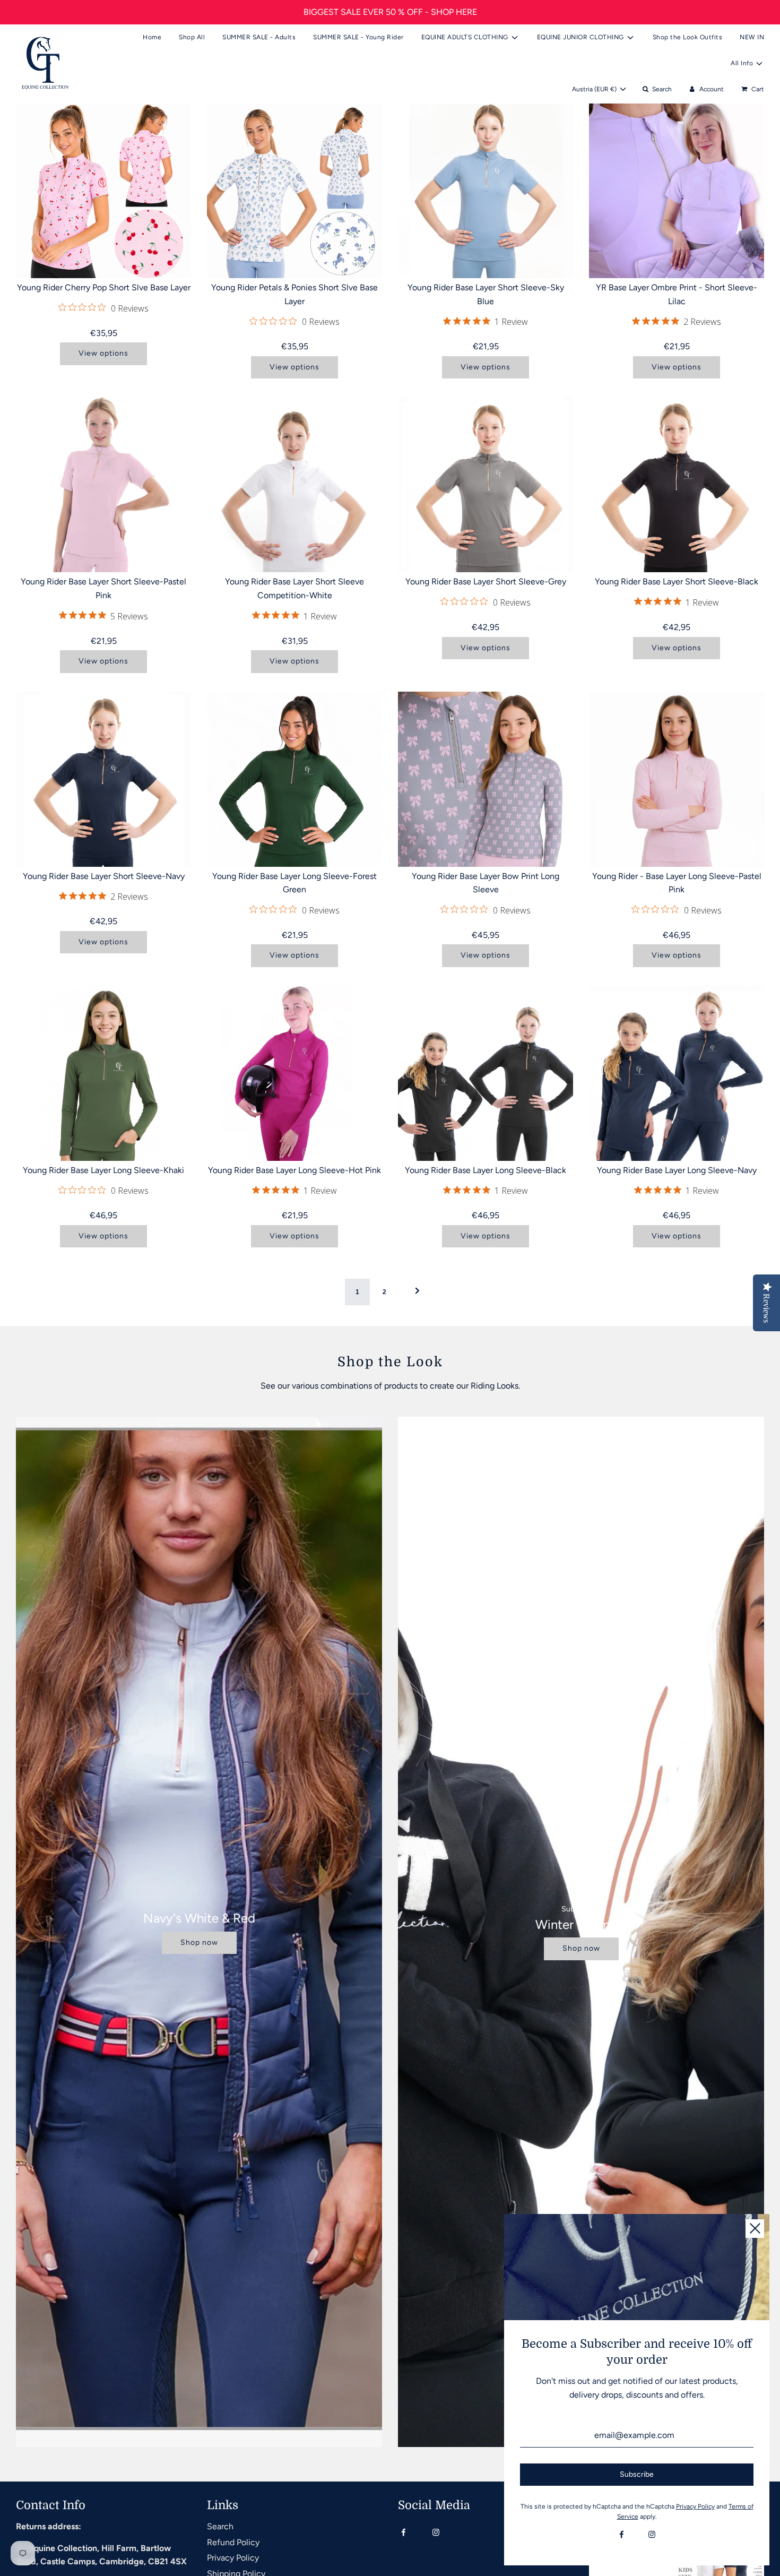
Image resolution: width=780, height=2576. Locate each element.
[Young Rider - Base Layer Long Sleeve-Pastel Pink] (677, 779)
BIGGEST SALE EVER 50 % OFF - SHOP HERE (390, 12)
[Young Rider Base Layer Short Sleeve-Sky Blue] (486, 191)
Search (220, 2526)
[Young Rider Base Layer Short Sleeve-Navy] (103, 779)
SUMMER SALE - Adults (259, 37)
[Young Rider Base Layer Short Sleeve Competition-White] (294, 485)
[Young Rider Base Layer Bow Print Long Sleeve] (486, 779)
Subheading (581, 1909)
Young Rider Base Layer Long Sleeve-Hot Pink (294, 1170)
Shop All (192, 37)
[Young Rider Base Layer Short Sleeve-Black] (677, 485)
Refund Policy (233, 2542)
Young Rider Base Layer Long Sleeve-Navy (677, 1170)
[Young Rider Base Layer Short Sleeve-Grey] (486, 485)
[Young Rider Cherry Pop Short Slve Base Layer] (103, 191)
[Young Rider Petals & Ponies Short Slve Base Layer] (294, 191)
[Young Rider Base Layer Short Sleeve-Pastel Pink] (103, 485)
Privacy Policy (233, 2558)
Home (152, 37)
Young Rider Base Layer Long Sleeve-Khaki (103, 1170)
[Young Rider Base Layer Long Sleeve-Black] (486, 1073)
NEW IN (752, 37)
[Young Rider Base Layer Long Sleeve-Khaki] (103, 1073)
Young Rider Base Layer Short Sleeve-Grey (486, 581)
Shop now (199, 1942)
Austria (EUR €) (595, 89)
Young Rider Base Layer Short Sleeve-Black (677, 581)
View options (103, 353)
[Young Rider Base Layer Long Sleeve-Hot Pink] (294, 1073)
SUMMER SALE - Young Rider (358, 37)
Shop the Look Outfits (688, 37)
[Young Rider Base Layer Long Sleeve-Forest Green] (294, 779)
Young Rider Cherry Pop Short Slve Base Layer (104, 287)
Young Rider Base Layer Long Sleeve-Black (486, 1170)
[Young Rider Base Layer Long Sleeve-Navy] (677, 1073)
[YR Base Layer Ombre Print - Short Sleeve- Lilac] (677, 191)
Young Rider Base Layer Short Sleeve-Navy (104, 876)
